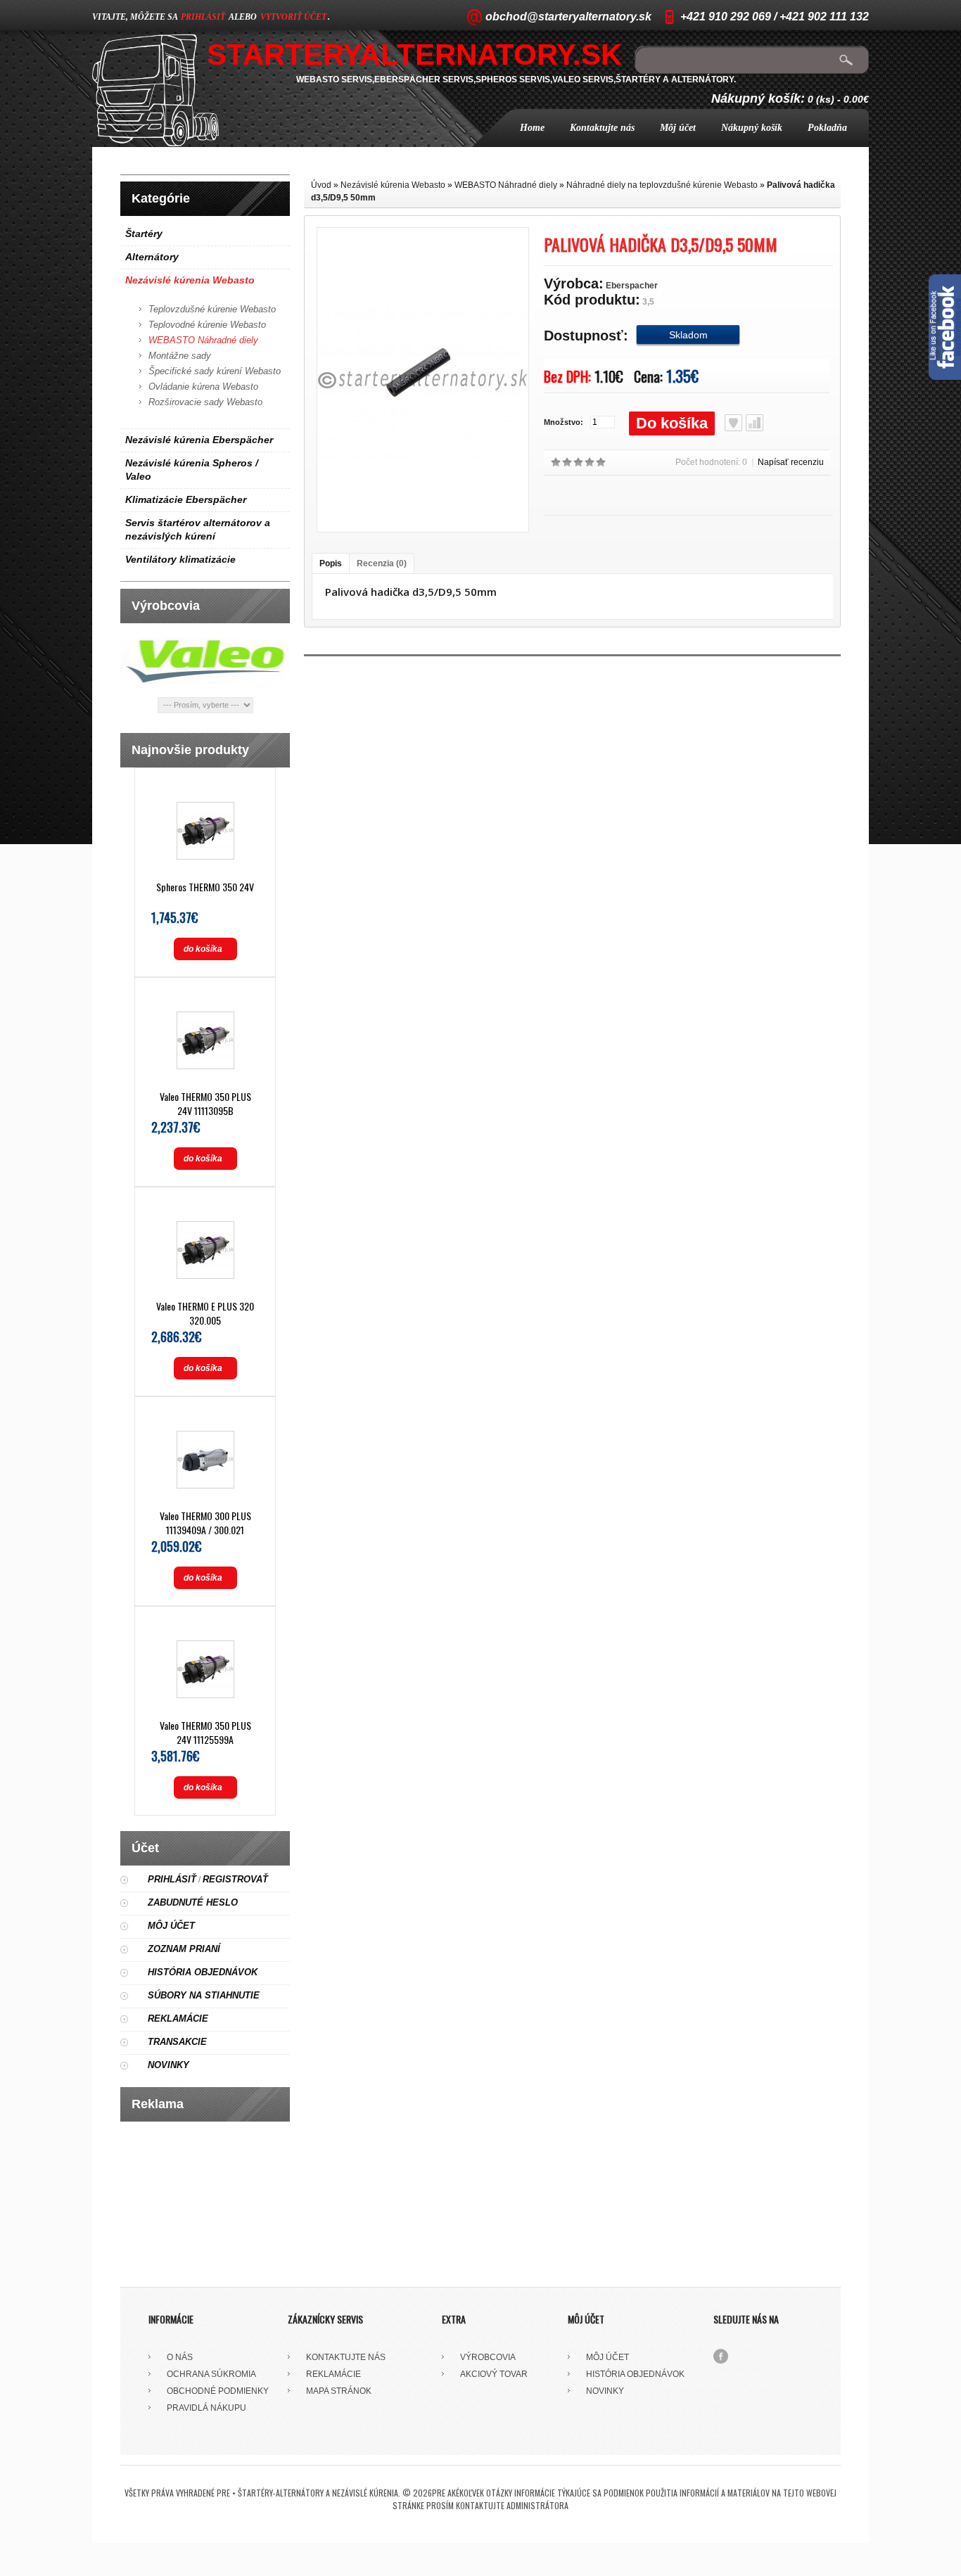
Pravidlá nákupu (206, 2408)
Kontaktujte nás (602, 128)
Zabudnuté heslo (193, 1902)
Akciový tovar (494, 2374)
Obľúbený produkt (733, 423)
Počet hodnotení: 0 (711, 462)
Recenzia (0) (382, 563)
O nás (180, 2357)
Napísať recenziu (791, 462)
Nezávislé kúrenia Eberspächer (199, 440)
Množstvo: (564, 422)
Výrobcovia (488, 2357)
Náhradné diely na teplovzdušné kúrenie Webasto (662, 185)
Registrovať (235, 1879)
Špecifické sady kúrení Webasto (215, 371)
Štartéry (144, 234)
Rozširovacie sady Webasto (205, 402)
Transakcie (177, 2042)
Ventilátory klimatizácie (180, 559)
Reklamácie (178, 2019)
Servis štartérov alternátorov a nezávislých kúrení (198, 529)
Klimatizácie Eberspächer (186, 499)
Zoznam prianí (184, 1949)
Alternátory (152, 257)
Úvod (321, 185)
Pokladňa (827, 128)
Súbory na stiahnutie (204, 1995)
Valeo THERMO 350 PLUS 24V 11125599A (205, 1732)
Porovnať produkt (755, 423)
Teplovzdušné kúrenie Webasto (212, 309)
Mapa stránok (339, 2391)
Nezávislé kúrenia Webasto (190, 280)
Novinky (168, 2065)
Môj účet (678, 128)
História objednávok (203, 1972)
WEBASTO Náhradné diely (203, 340)
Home (532, 128)
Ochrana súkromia (211, 2374)
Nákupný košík (752, 128)
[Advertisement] (205, 2199)
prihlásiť (203, 17)
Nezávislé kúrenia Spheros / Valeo (192, 470)
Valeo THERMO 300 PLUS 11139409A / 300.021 (205, 1523)
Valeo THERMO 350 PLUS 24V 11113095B (205, 1103)
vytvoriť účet (293, 17)
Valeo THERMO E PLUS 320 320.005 (205, 1313)
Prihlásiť (172, 1879)
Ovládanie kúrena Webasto (203, 387)
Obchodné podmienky (218, 2391)
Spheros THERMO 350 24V (205, 887)
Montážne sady (180, 356)
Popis (331, 563)
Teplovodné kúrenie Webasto (207, 325)
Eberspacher (632, 286)
